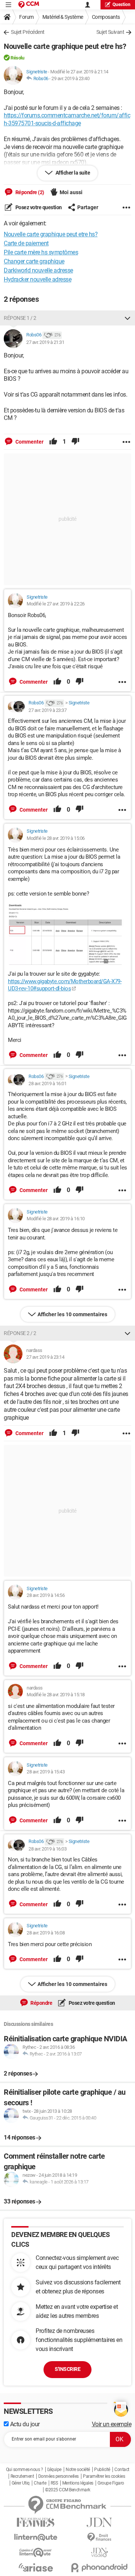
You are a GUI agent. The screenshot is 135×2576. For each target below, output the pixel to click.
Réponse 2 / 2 (20, 1333)
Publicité (102, 2470)
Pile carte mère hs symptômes (41, 252)
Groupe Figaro (111, 2483)
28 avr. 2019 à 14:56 (46, 1595)
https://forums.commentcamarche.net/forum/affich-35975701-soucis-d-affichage (67, 119)
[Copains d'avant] (36, 2552)
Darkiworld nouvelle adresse (38, 270)
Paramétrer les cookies (104, 2476)
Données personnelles (58, 2476)
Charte (40, 2483)
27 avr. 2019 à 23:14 (45, 1357)
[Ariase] (36, 2567)
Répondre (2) (29, 192)
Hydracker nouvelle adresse (37, 279)
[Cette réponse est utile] (53, 442)
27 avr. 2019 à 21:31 (45, 342)
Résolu (17, 58)
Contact (122, 2470)
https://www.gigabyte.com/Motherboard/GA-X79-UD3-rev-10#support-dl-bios (65, 985)
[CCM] (29, 5)
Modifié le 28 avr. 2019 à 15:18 (56, 1695)
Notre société (78, 2470)
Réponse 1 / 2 (20, 318)
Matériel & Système (63, 17)
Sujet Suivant (110, 32)
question (121, 5)
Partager (88, 207)
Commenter (29, 442)
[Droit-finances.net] (99, 2537)
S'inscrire (67, 2369)
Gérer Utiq (21, 2483)
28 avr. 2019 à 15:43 (46, 1772)
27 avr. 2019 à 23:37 (47, 710)
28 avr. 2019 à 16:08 (46, 1933)
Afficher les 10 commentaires (72, 1314)
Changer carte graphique (34, 261)
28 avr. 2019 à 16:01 (47, 1083)
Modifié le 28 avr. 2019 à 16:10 (56, 1219)
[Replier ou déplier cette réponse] (127, 318)
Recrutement (22, 2476)
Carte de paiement (26, 243)
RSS (54, 2483)
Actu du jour (24, 2424)
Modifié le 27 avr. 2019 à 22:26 (56, 604)
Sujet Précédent (28, 32)
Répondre (41, 2003)
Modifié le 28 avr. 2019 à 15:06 (56, 838)
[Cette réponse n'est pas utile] (75, 442)
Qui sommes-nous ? (25, 2470)
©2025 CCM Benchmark (68, 2490)
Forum (26, 17)
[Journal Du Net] (99, 2522)
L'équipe (54, 2470)
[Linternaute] (36, 2537)
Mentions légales (78, 2483)
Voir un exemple (112, 2424)
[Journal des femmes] (36, 2522)
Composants (106, 17)
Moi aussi (71, 192)
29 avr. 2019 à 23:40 (70, 78)
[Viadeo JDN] (99, 2552)
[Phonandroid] (99, 2568)
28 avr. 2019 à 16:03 (47, 1849)
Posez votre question (38, 207)
